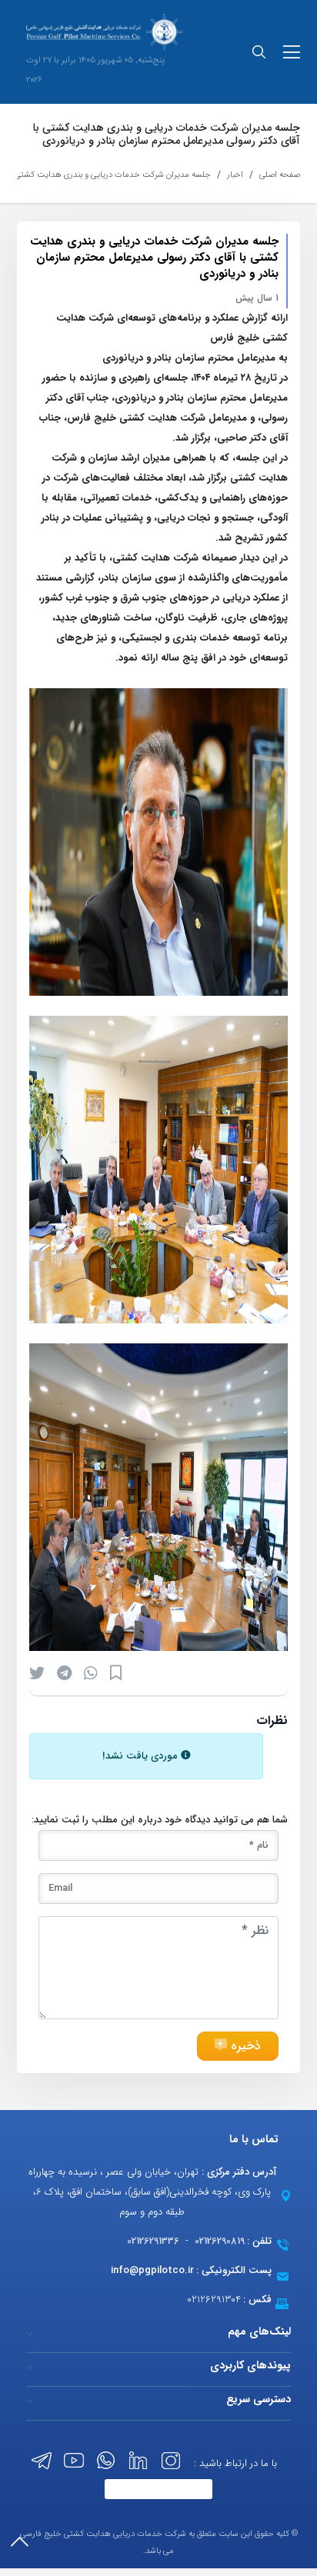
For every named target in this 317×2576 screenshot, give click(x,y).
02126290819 (220, 2241)
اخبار (235, 175)
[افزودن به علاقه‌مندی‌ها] (116, 1673)
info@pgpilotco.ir (152, 2270)
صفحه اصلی (280, 175)
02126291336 (153, 2241)
